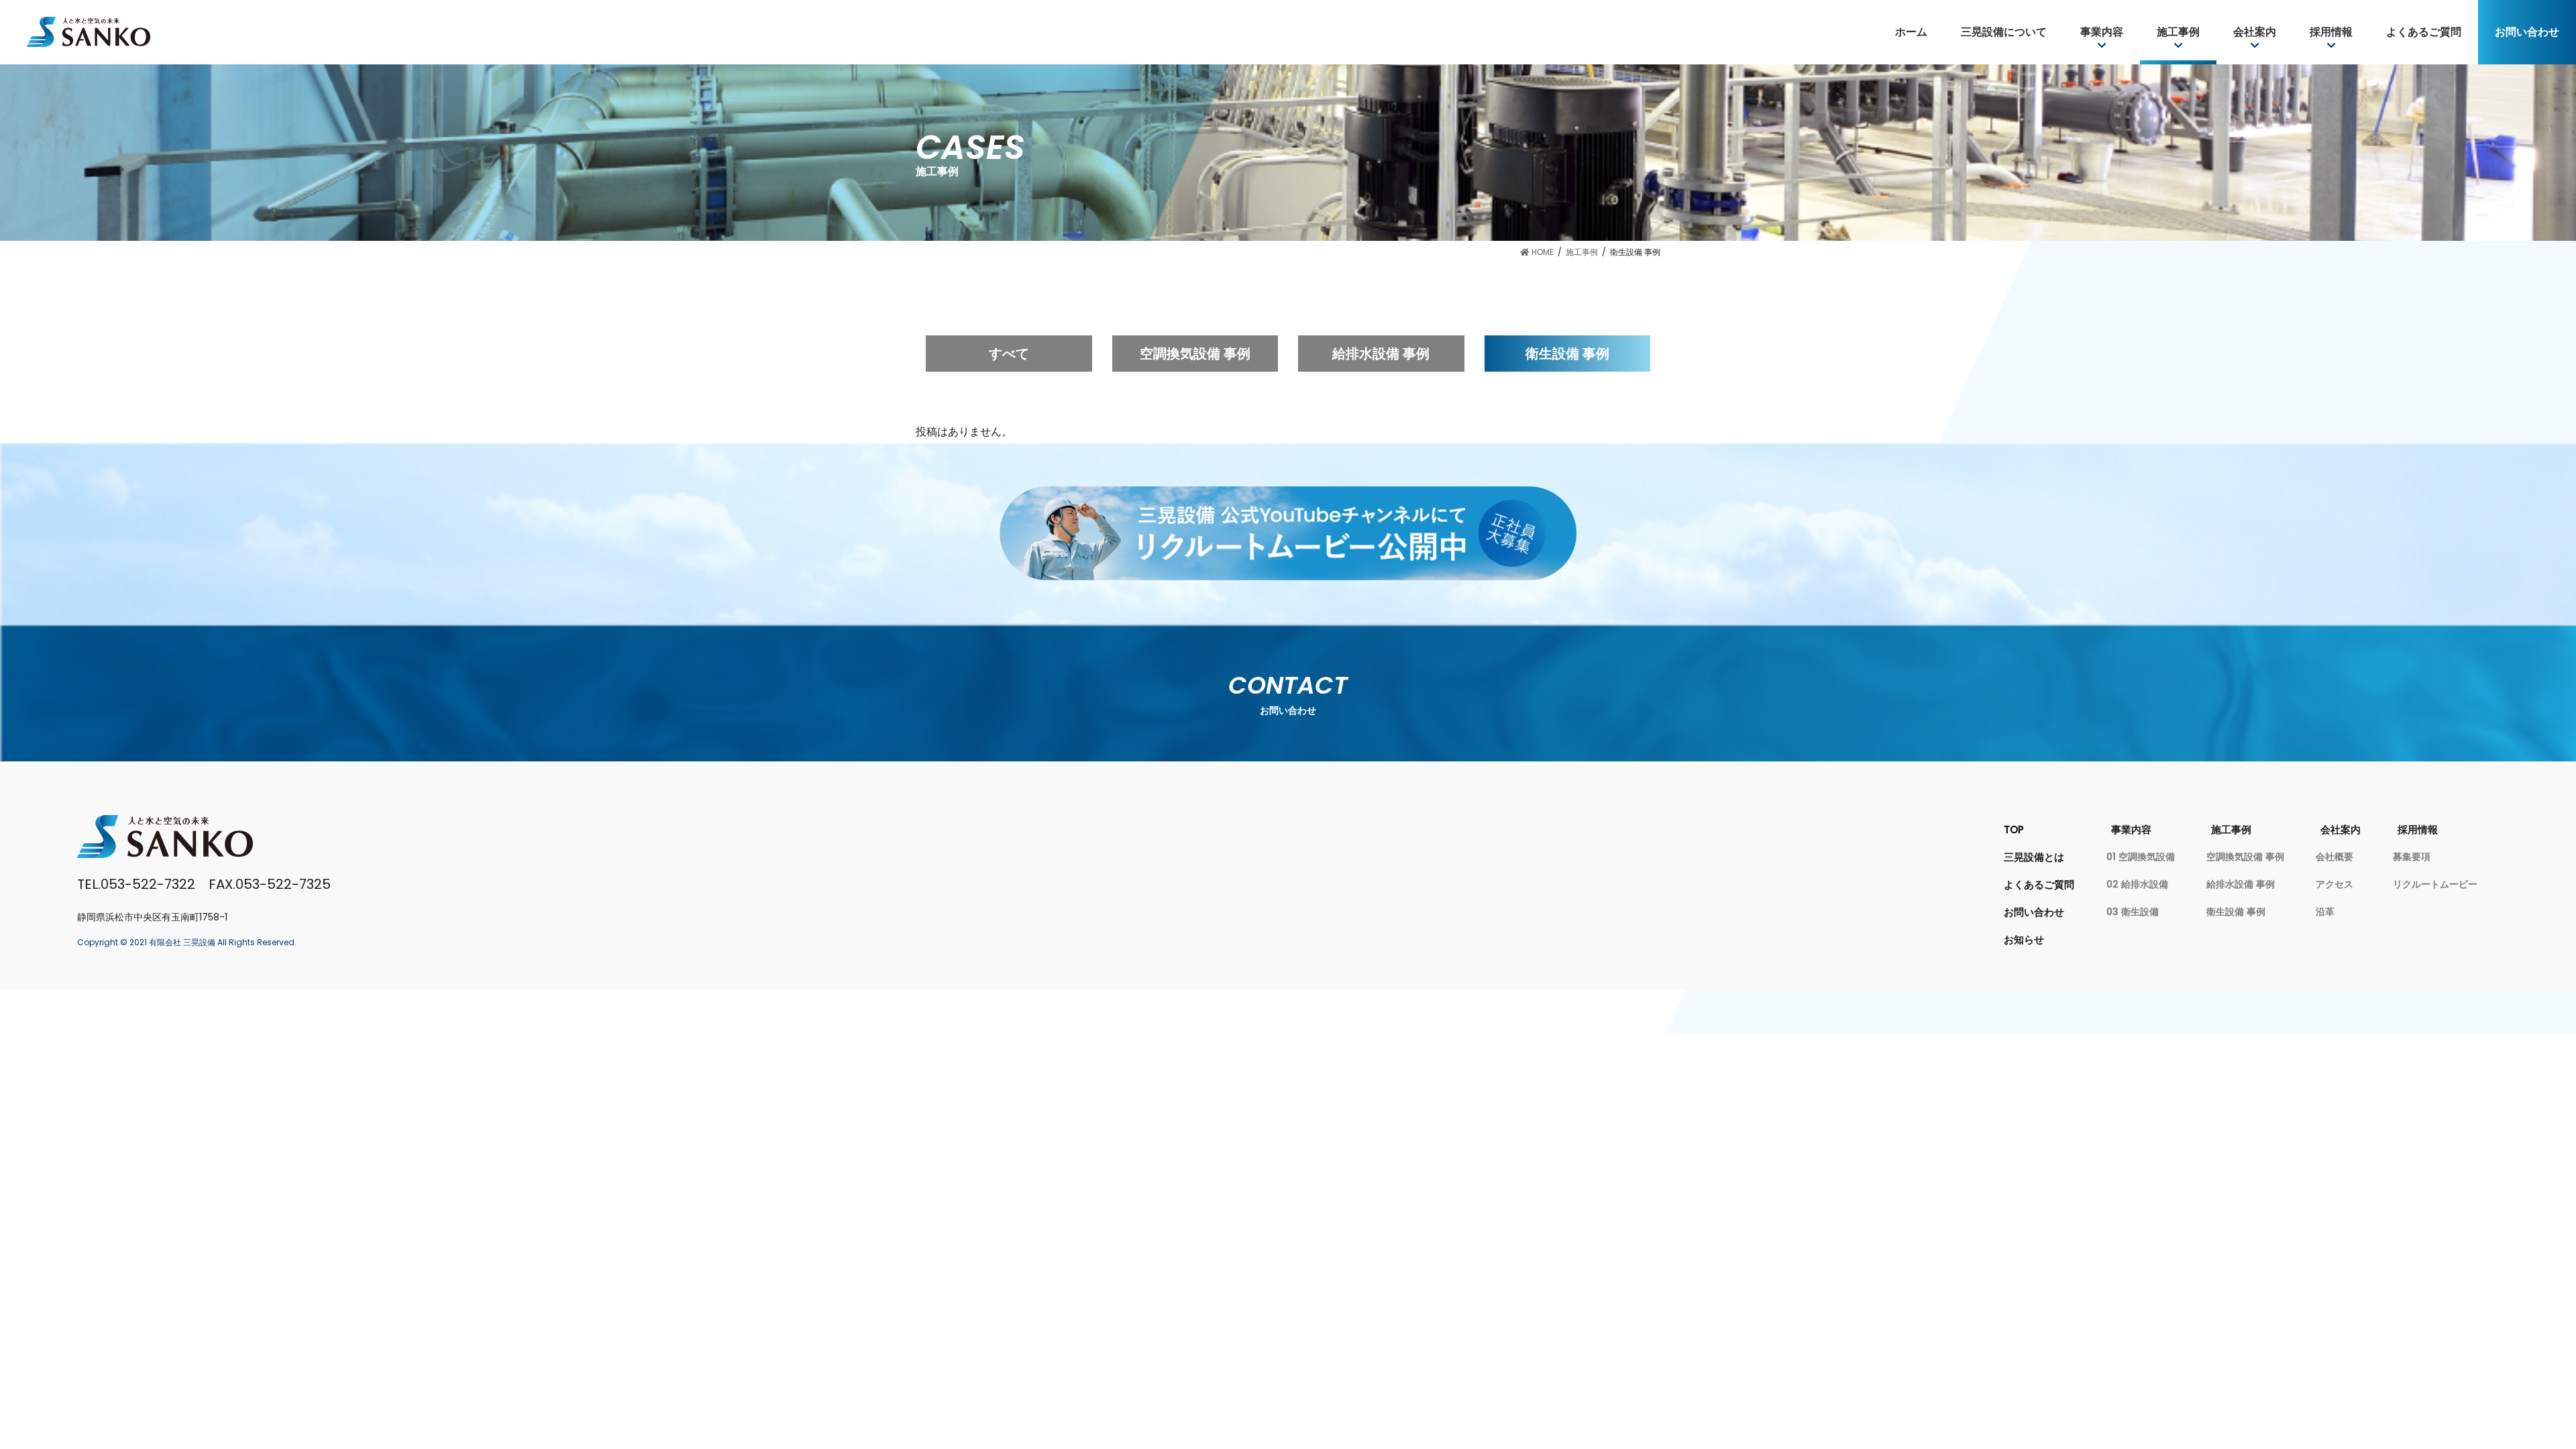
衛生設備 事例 (1567, 354)
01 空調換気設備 (2141, 857)
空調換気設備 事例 (1195, 354)
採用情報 (2418, 829)
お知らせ (2024, 940)
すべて (1009, 354)
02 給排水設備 (2137, 884)
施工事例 (2231, 829)
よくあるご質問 (2039, 884)
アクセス (2334, 884)
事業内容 (2131, 829)
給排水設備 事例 (1381, 354)
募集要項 (2412, 857)
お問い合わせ (2034, 912)
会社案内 (2341, 829)
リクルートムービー (2435, 884)
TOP (2014, 829)
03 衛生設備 (2133, 912)
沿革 (2325, 912)
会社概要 (2334, 857)
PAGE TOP (2521, 1355)
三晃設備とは (2034, 857)
